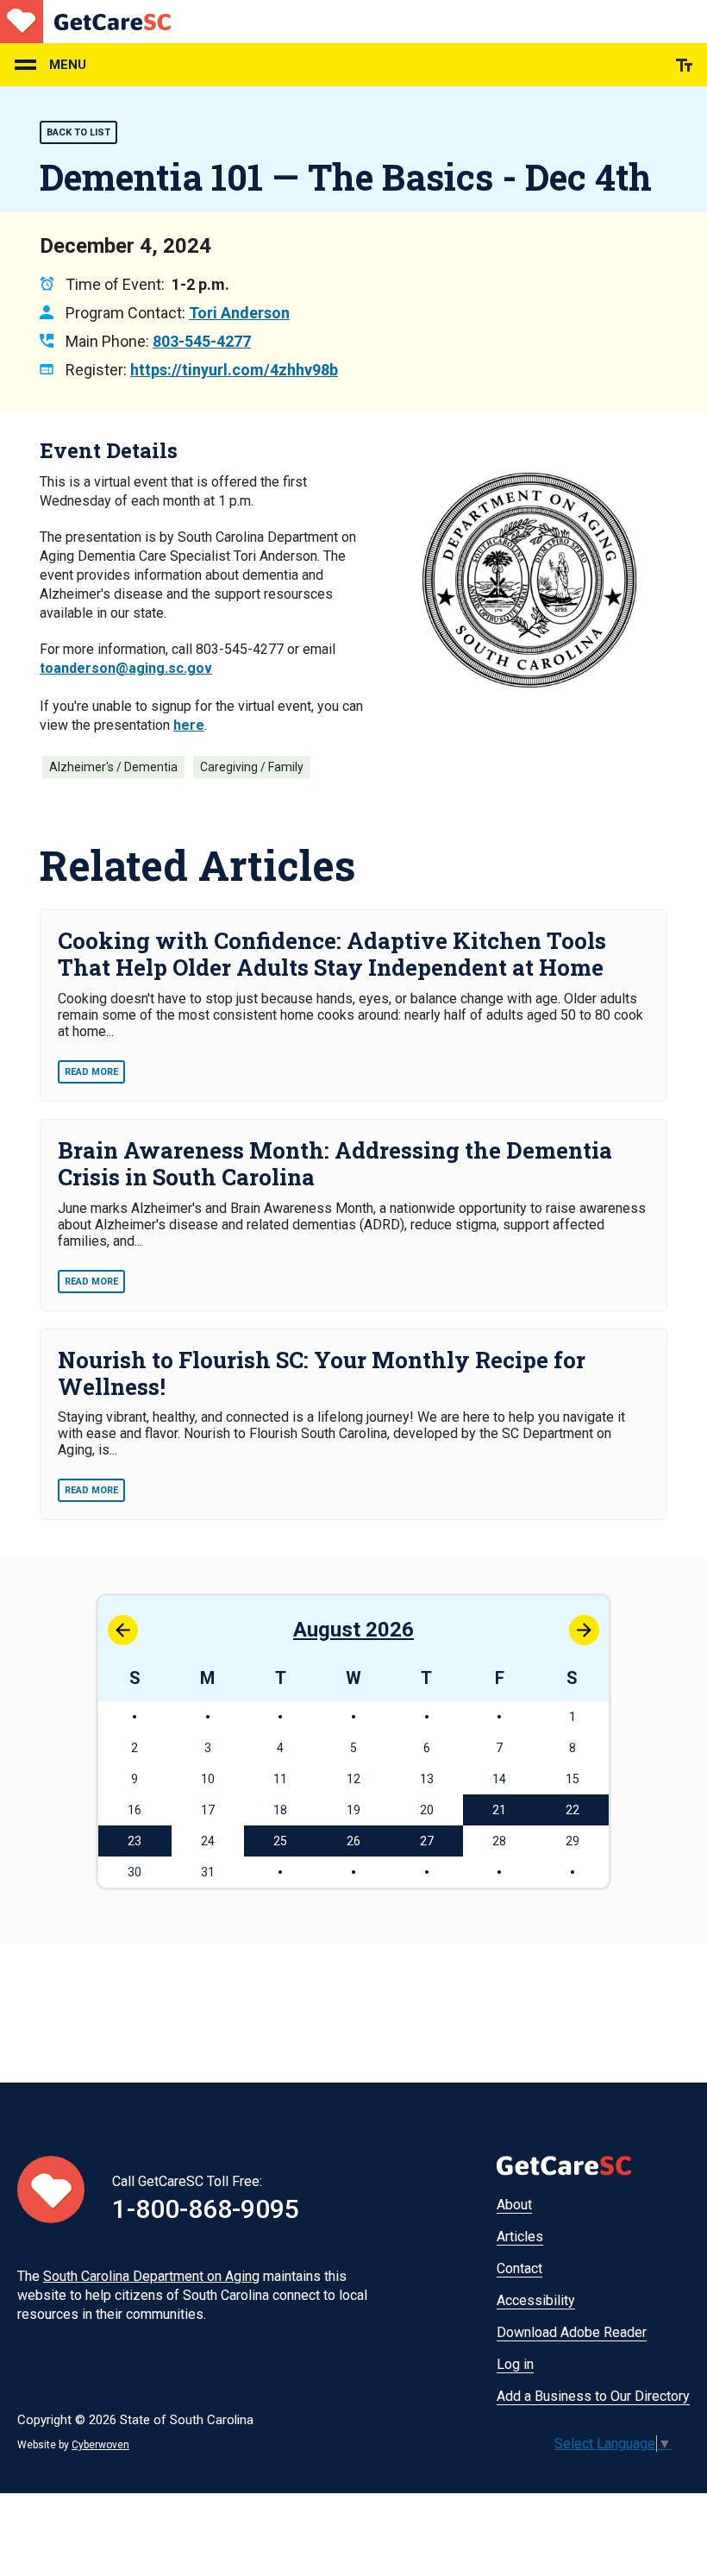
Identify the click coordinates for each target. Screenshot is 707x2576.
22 (572, 1810)
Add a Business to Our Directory (593, 2396)
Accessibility (536, 2300)
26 (353, 1841)
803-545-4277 (202, 341)
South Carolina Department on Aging (151, 2276)
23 (135, 1841)
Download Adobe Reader (572, 2332)
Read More (91, 1072)
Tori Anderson (239, 313)
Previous (123, 1630)
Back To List (78, 132)
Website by (73, 2445)
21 (499, 1810)
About (514, 2205)
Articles (520, 2237)
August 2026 (353, 1630)
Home (85, 22)
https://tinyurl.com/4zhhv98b (234, 370)
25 (280, 1841)
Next (584, 1630)
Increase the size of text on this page (684, 65)
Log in (515, 2364)
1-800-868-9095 (206, 2209)
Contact (519, 2268)
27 (427, 1841)
